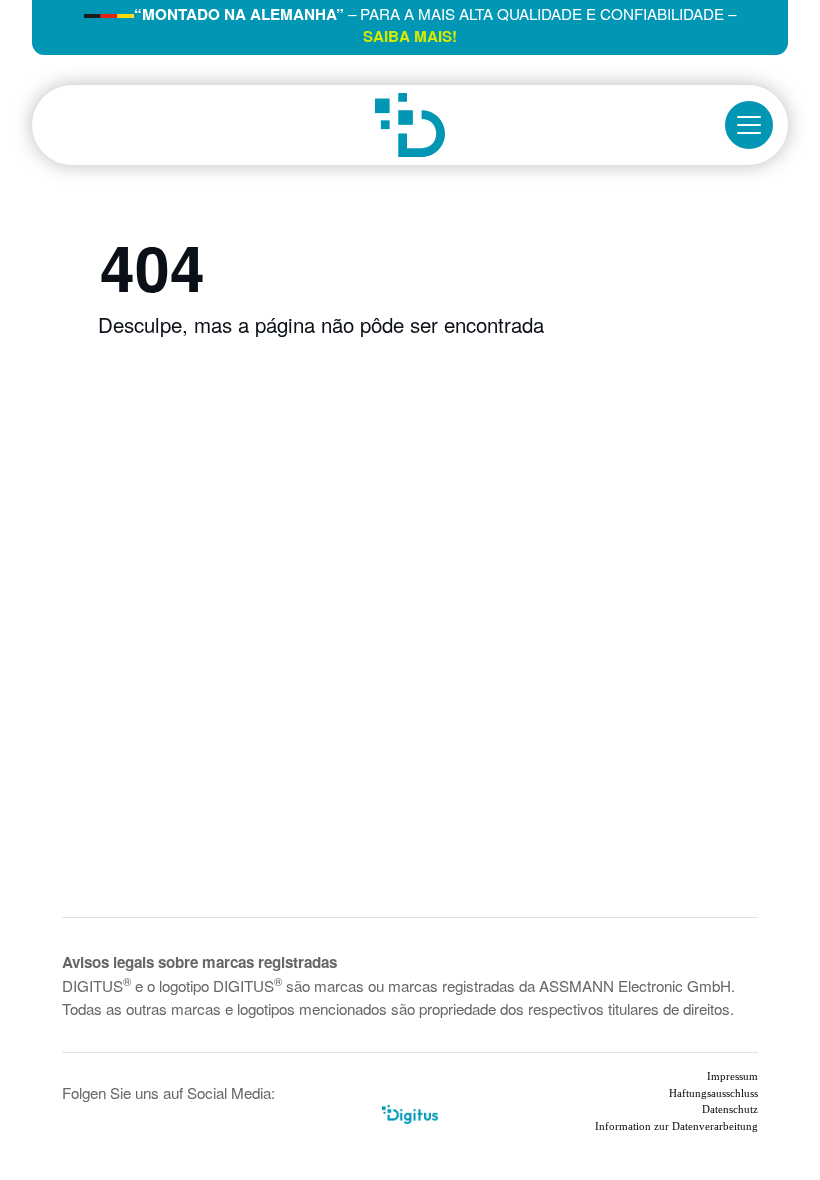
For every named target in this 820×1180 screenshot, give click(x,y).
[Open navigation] (749, 125)
